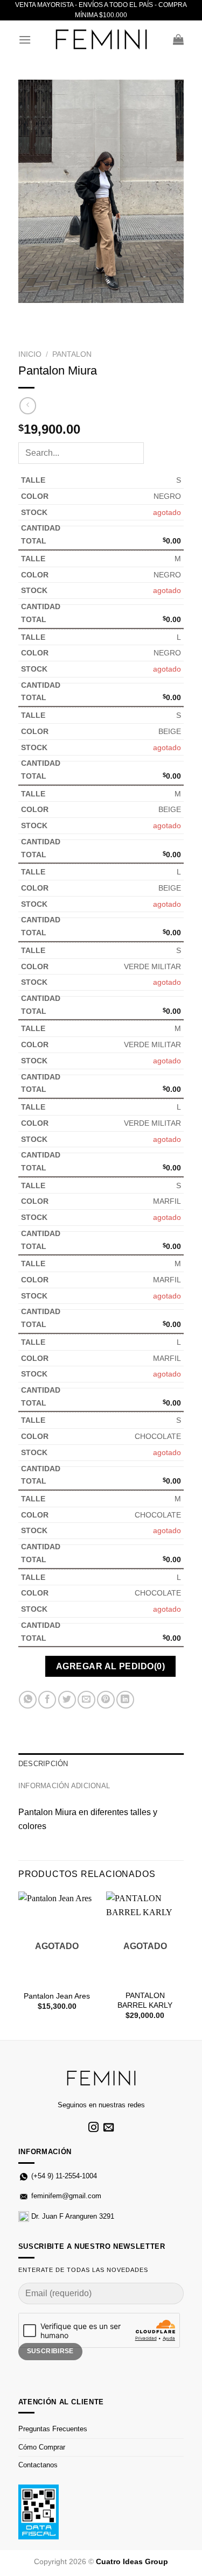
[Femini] (101, 40)
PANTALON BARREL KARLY (145, 2000)
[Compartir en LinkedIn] (125, 1700)
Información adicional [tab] (64, 1786)
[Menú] (25, 40)
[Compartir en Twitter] (67, 1700)
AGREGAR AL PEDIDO (110, 1666)
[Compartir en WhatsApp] (28, 1700)
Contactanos (38, 2465)
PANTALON (72, 354)
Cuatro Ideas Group (132, 2561)
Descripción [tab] (43, 1764)
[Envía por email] (86, 1700)
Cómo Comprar (42, 2447)
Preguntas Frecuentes (53, 2429)
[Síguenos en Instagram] (93, 2128)
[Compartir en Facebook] (47, 1700)
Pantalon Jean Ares (57, 1996)
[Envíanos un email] (109, 2128)
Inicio (30, 354)
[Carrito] (178, 39)
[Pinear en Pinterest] (106, 1700)
